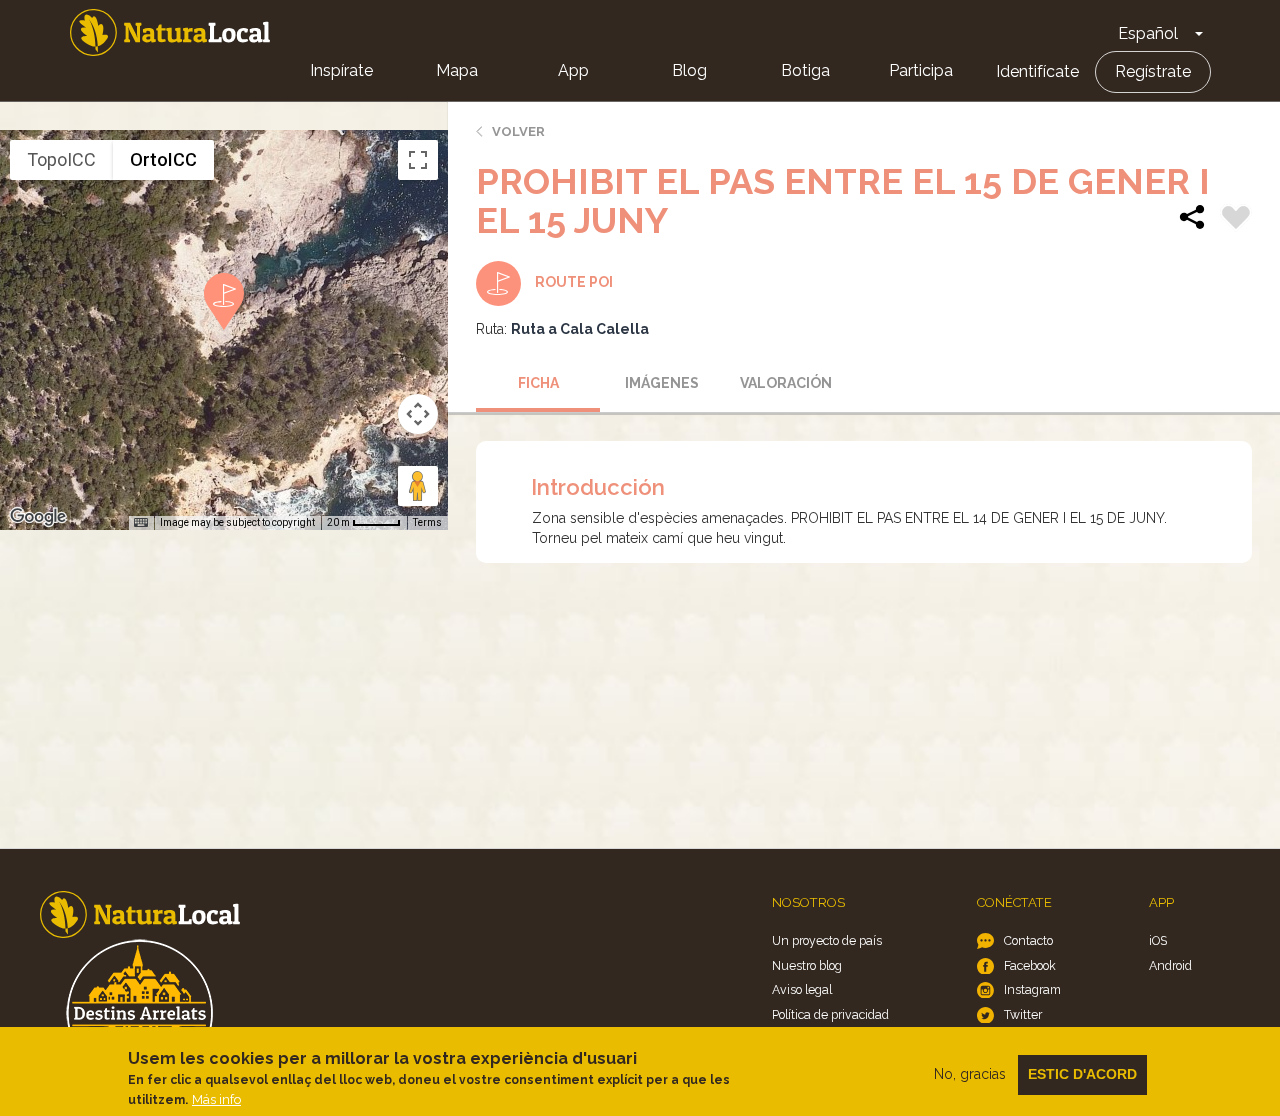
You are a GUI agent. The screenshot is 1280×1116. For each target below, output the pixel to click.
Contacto (1028, 940)
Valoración (786, 383)
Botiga (805, 70)
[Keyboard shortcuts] (141, 523)
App (573, 70)
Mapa (457, 70)
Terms (427, 522)
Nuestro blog (807, 965)
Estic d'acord (1082, 1074)
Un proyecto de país (827, 940)
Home (170, 32)
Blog (689, 70)
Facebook (1030, 965)
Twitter (1023, 1014)
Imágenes (662, 383)
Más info (216, 1099)
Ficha (538, 383)
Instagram (1032, 989)
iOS (1158, 940)
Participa (921, 70)
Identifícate (1037, 71)
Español (1148, 33)
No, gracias (970, 1074)
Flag (1236, 220)
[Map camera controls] (418, 414)
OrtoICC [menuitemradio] (163, 159)
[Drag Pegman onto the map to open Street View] (418, 486)
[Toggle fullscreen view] (418, 160)
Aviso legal (802, 989)
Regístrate (1153, 71)
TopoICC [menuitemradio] (61, 159)
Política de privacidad (830, 1014)
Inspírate (341, 70)
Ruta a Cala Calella (580, 329)
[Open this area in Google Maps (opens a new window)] (38, 517)
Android (1170, 965)
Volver (518, 131)
